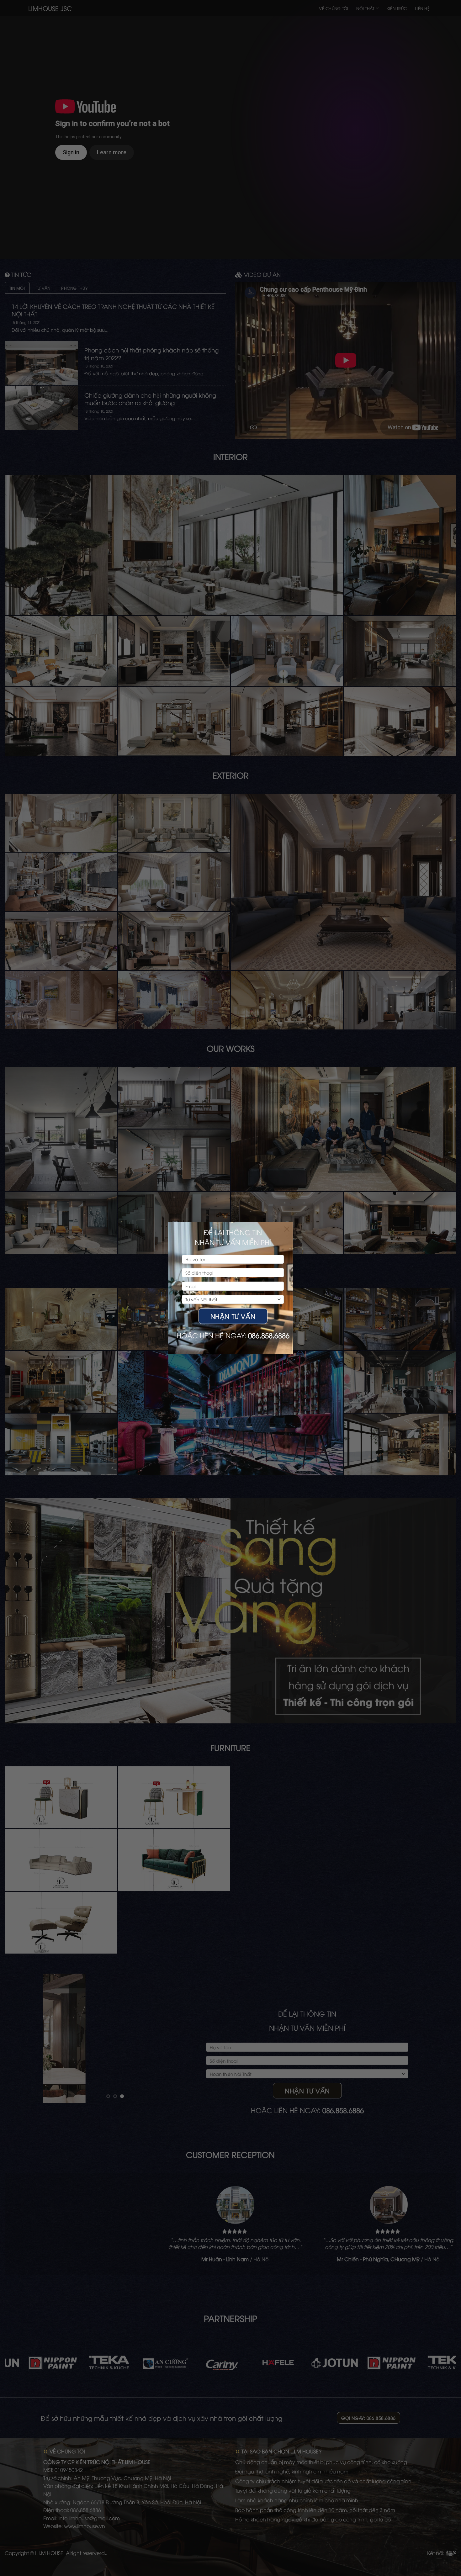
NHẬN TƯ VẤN (233, 1316)
